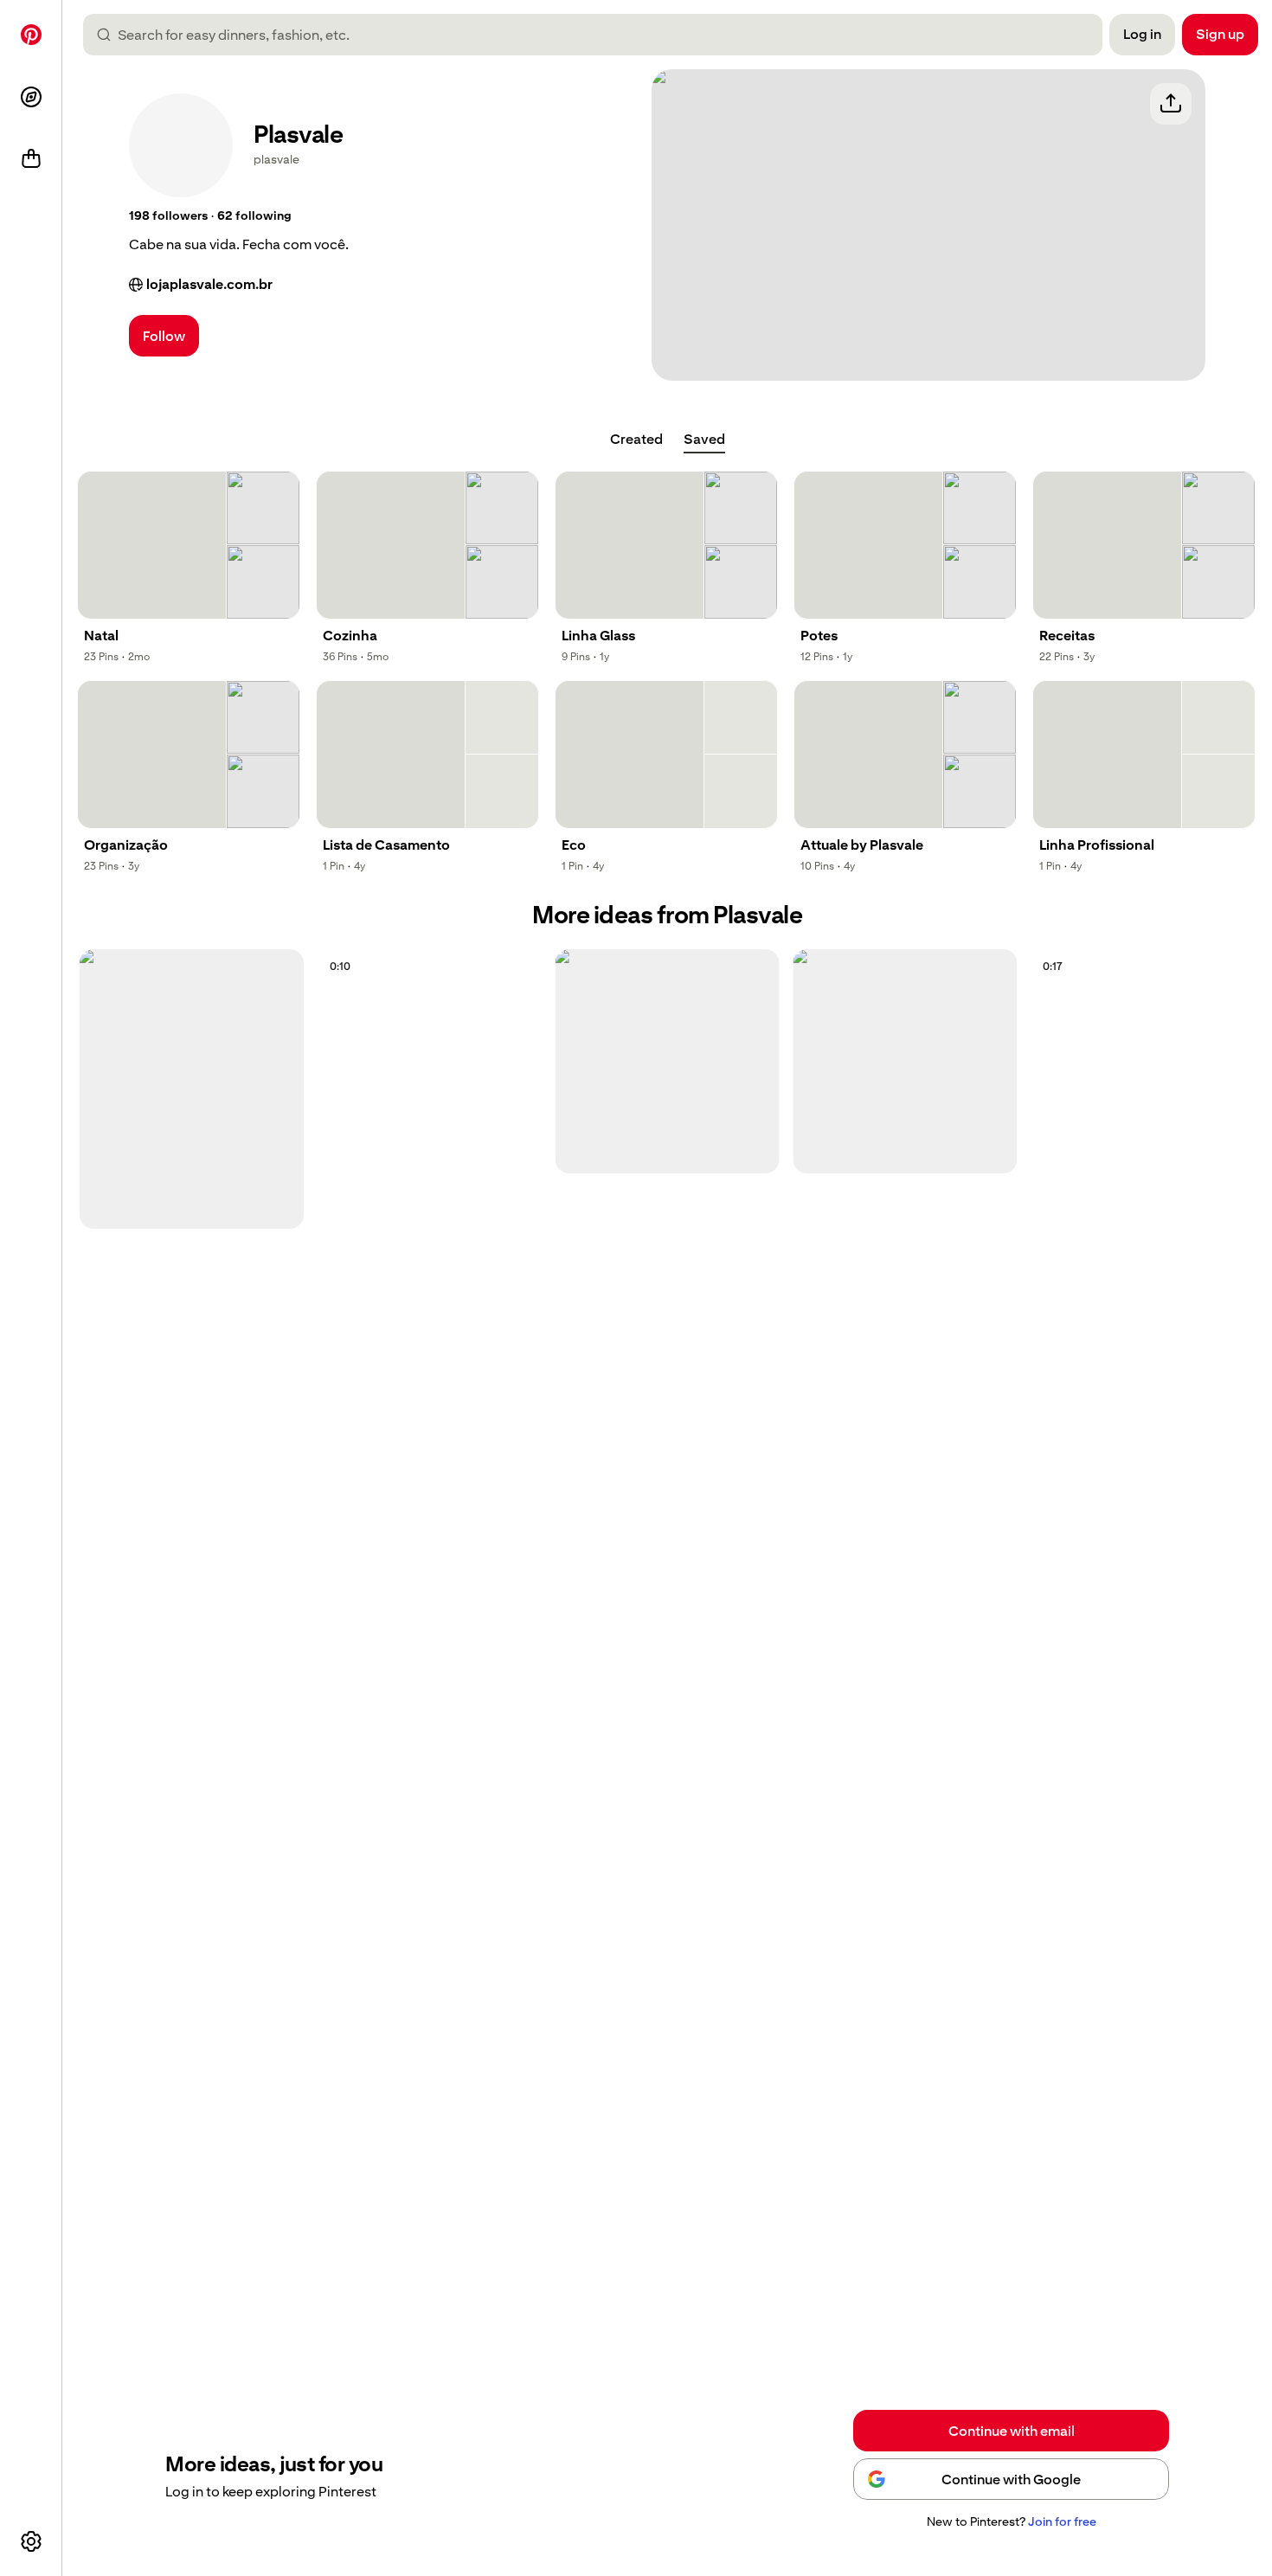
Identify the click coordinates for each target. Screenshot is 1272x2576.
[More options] (31, 2541)
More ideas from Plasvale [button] (667, 915)
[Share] (1171, 104)
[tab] (636, 440)
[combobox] (600, 35)
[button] (168, 216)
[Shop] (31, 159)
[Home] (31, 35)
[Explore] (31, 97)
